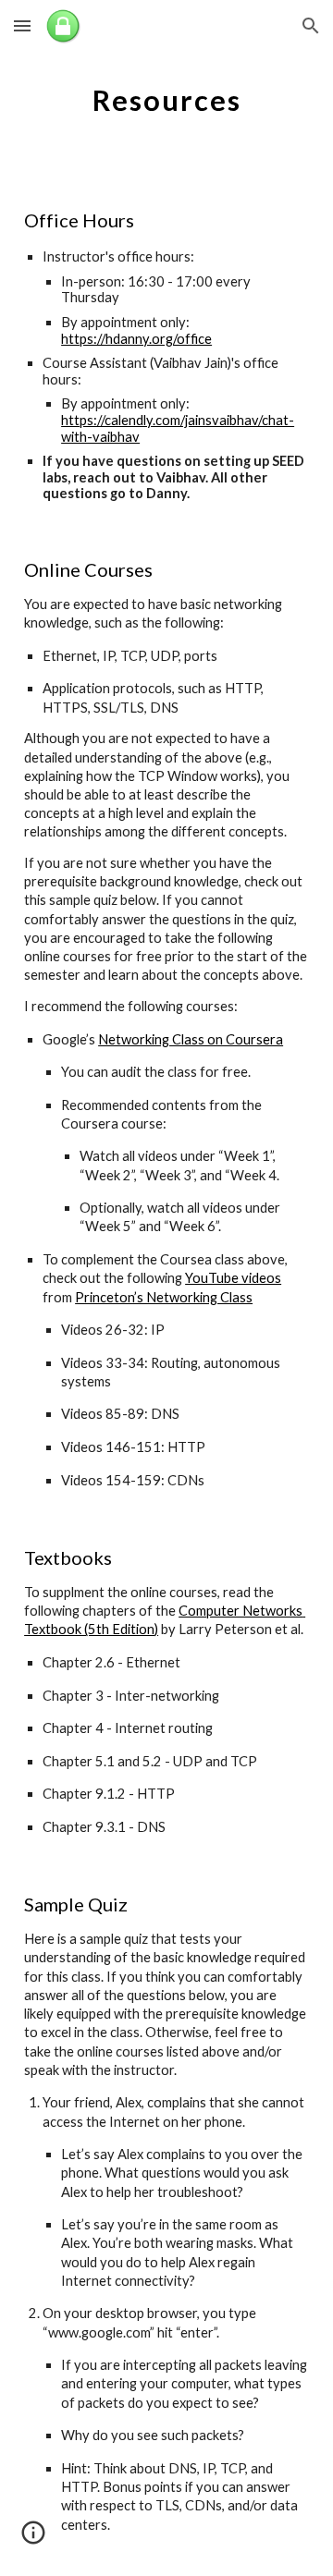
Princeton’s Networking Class (164, 1297)
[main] (166, 97)
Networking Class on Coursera (191, 1039)
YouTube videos (233, 1278)
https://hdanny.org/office (136, 339)
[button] (22, 25)
